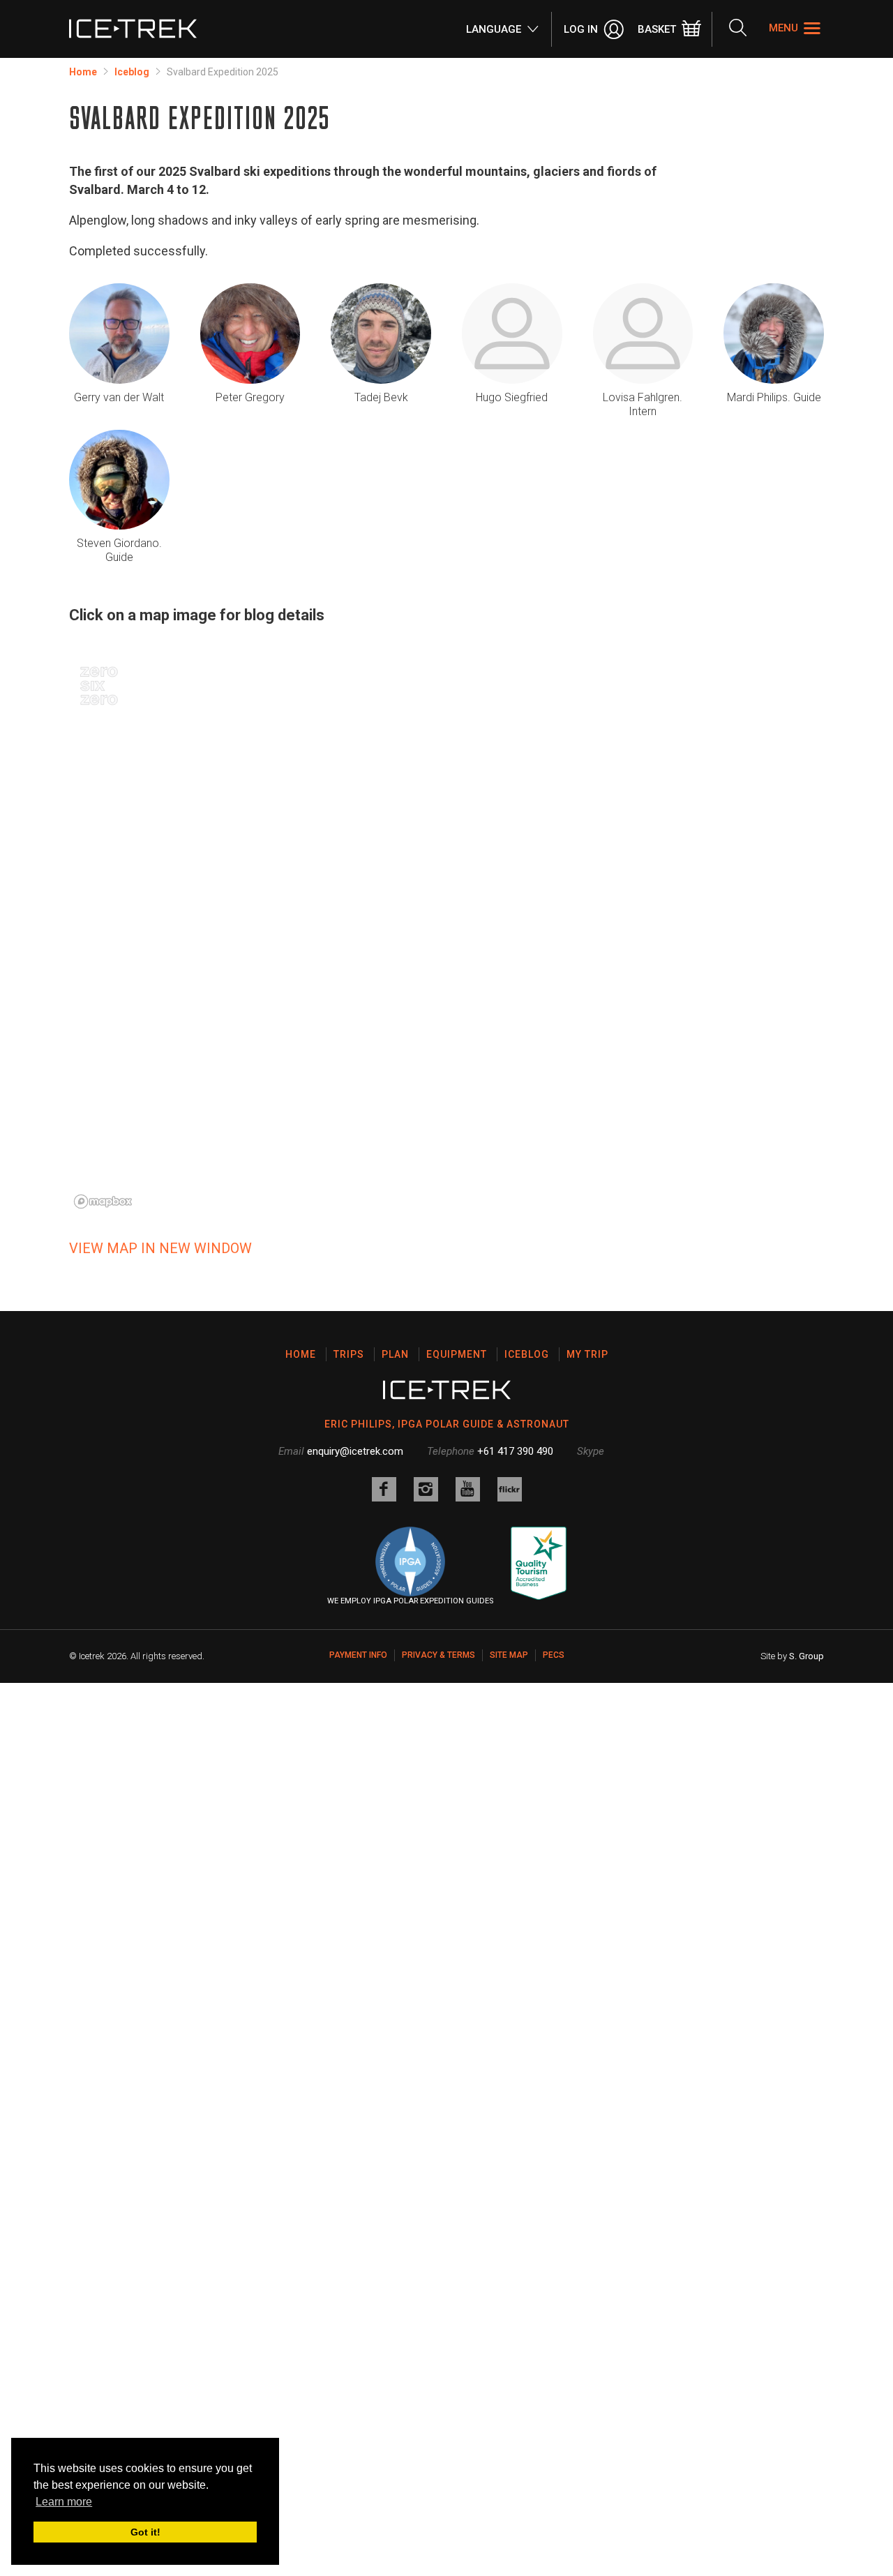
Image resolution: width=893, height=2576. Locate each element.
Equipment (457, 1354)
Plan (395, 1354)
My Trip (587, 1354)
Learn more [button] (64, 2502)
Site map (509, 1655)
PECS (554, 1655)
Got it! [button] (145, 2532)
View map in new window (160, 1248)
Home (83, 72)
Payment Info (358, 1655)
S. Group (806, 1656)
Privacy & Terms (438, 1655)
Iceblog (132, 72)
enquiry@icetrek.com (355, 1451)
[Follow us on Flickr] (510, 1489)
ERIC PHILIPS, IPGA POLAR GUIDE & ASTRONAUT (447, 1424)
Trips (349, 1354)
